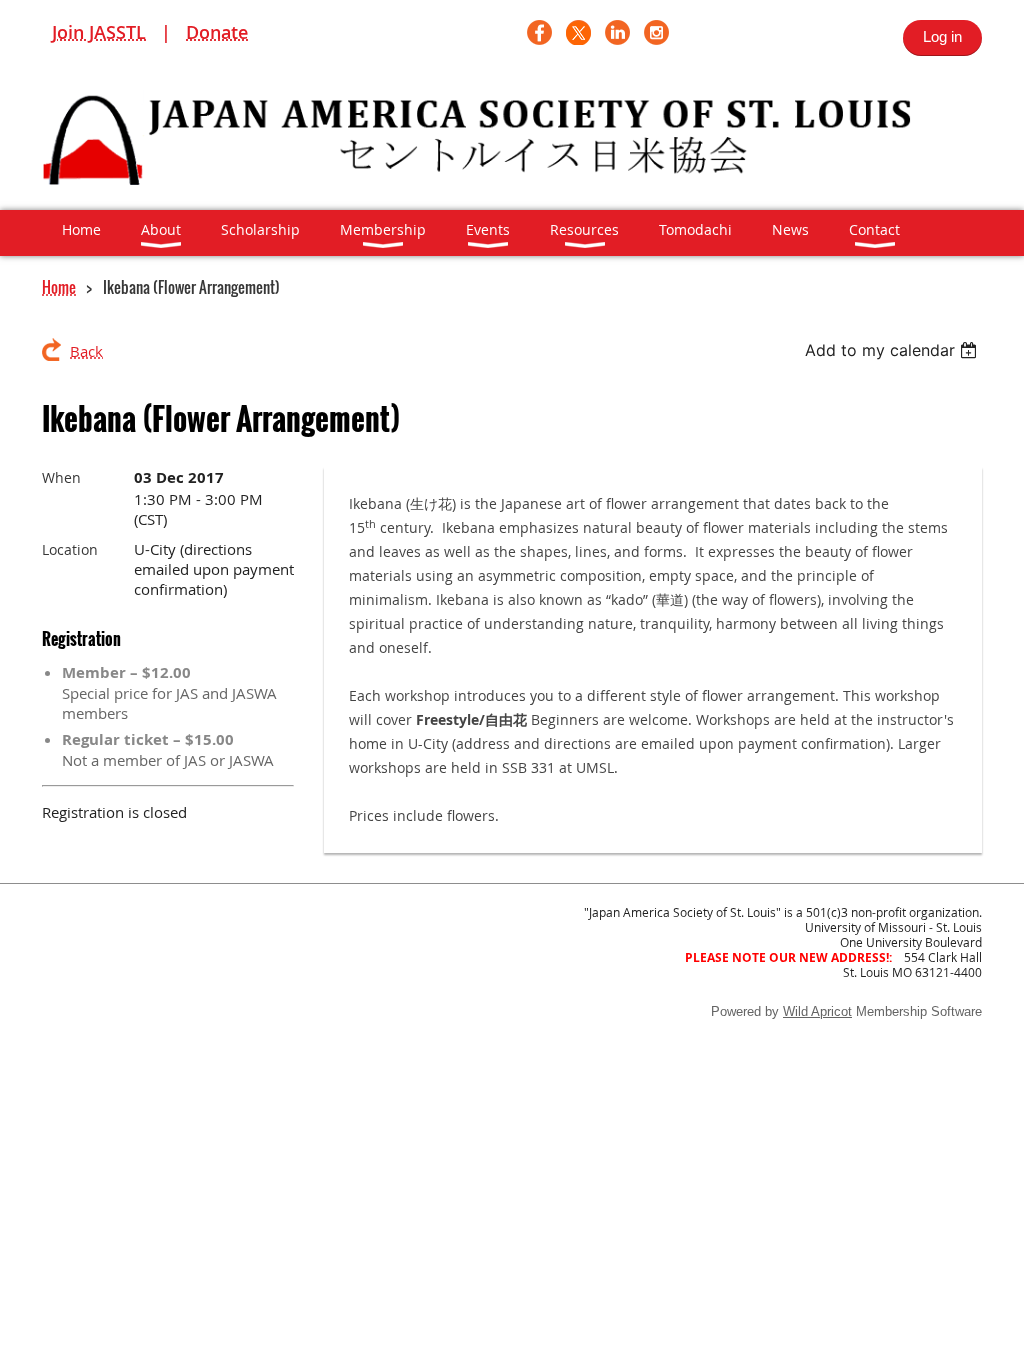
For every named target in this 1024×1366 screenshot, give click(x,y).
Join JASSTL (99, 32)
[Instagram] (656, 32)
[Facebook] (539, 32)
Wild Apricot (817, 1011)
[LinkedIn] (617, 32)
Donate (217, 32)
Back (86, 351)
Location (70, 549)
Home (59, 287)
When (61, 477)
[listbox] (893, 350)
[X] (578, 32)
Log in (942, 36)
